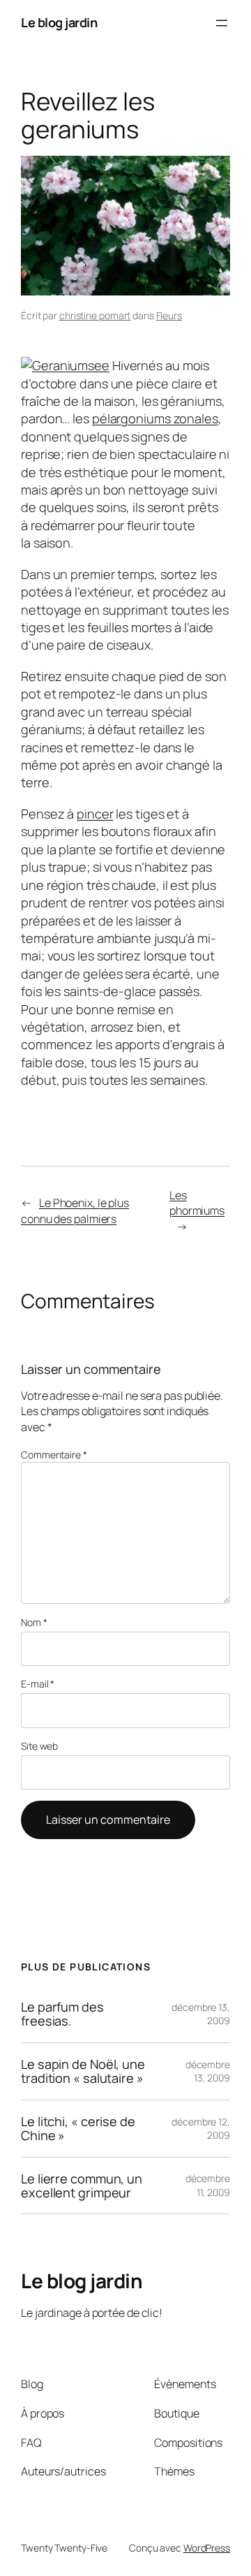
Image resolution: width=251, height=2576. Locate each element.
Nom (34, 1622)
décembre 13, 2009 (208, 2071)
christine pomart (95, 315)
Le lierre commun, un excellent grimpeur (82, 2186)
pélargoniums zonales (155, 418)
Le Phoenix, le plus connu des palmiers (75, 1211)
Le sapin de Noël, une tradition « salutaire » (83, 2071)
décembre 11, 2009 (208, 2185)
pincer (95, 814)
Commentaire (54, 1455)
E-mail (38, 1684)
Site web (39, 1746)
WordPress (207, 2548)
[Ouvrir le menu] (222, 23)
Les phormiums (197, 1203)
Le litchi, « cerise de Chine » (78, 2129)
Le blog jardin (59, 22)
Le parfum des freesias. (62, 2014)
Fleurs (169, 315)
